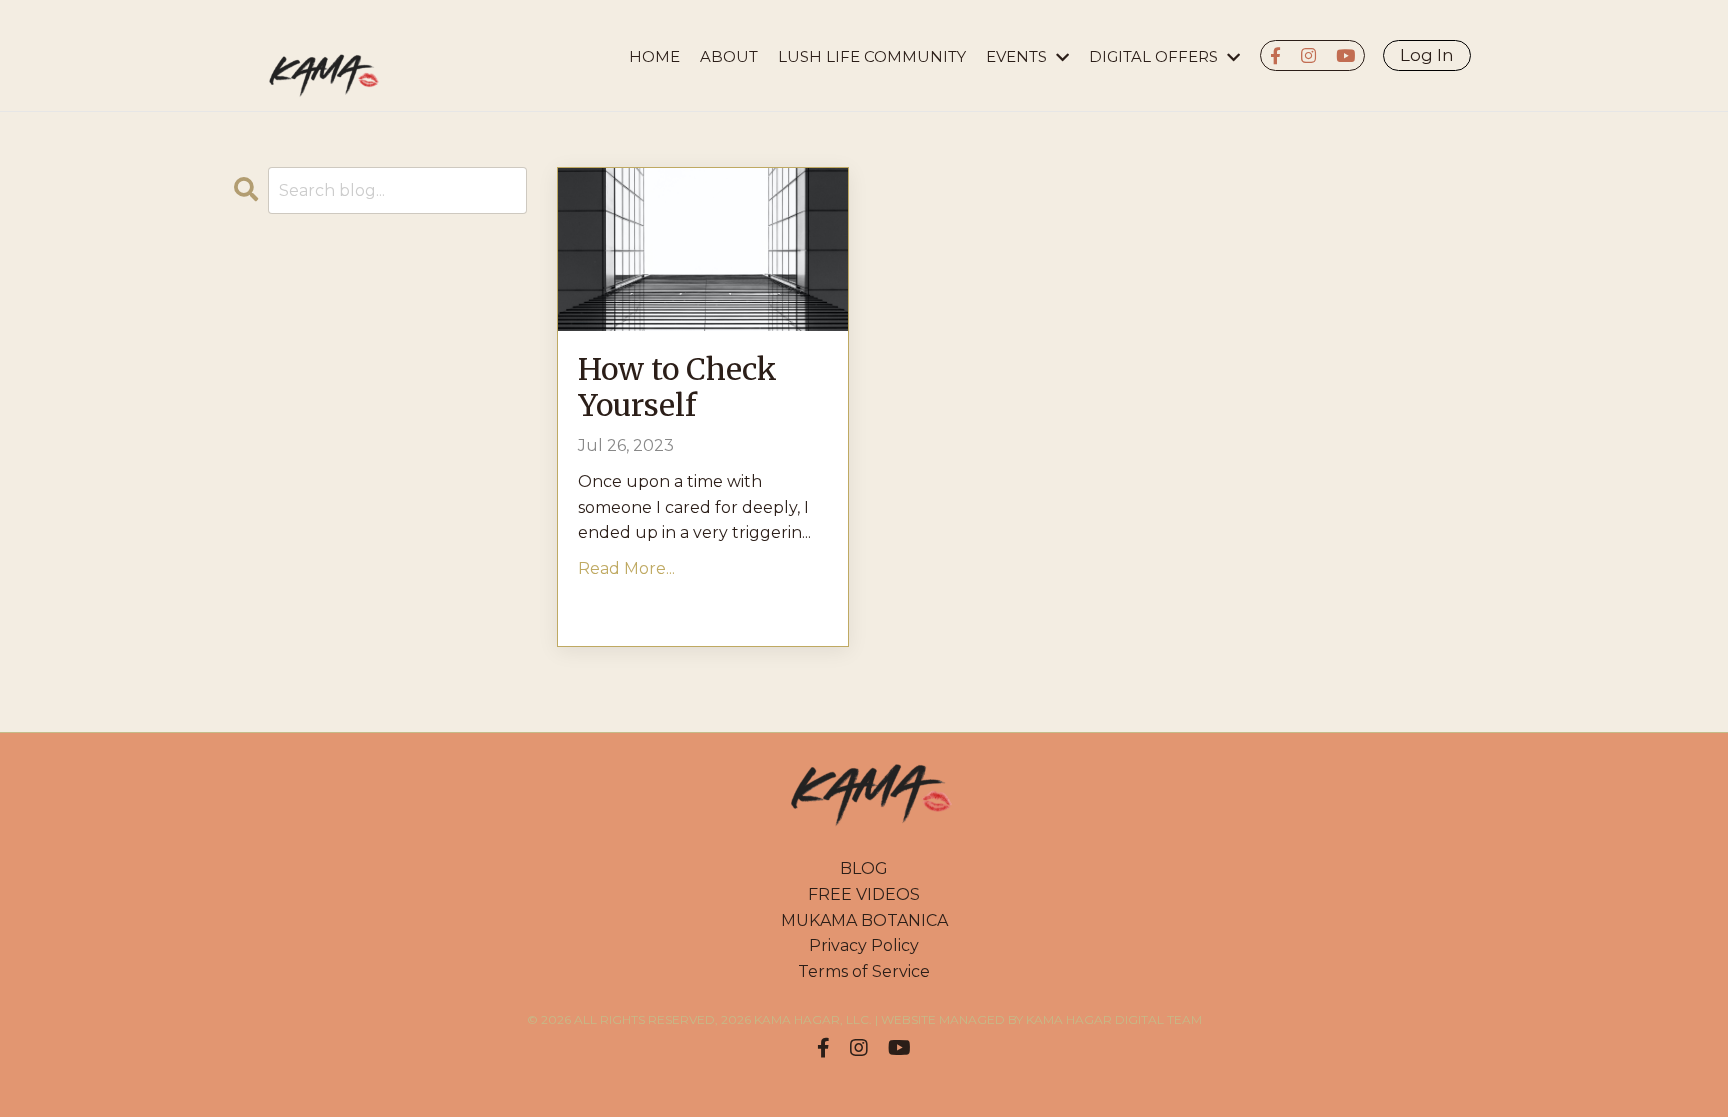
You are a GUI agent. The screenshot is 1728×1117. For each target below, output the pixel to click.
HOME (654, 56)
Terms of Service (864, 971)
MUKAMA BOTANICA (864, 920)
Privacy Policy (864, 945)
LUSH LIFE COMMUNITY (872, 56)
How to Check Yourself (677, 387)
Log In (1427, 55)
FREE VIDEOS (864, 894)
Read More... (626, 568)
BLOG (864, 868)
